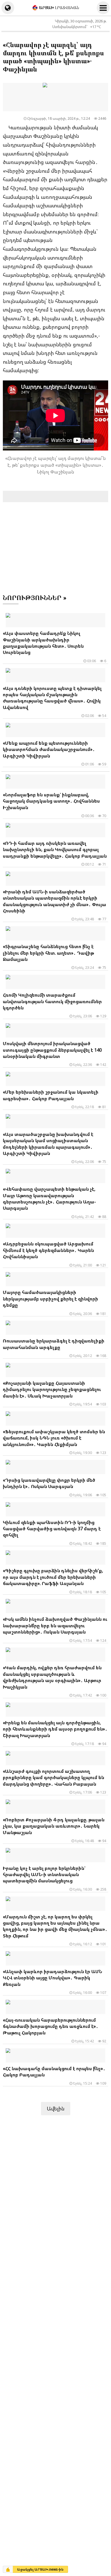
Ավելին (56, 2108)
